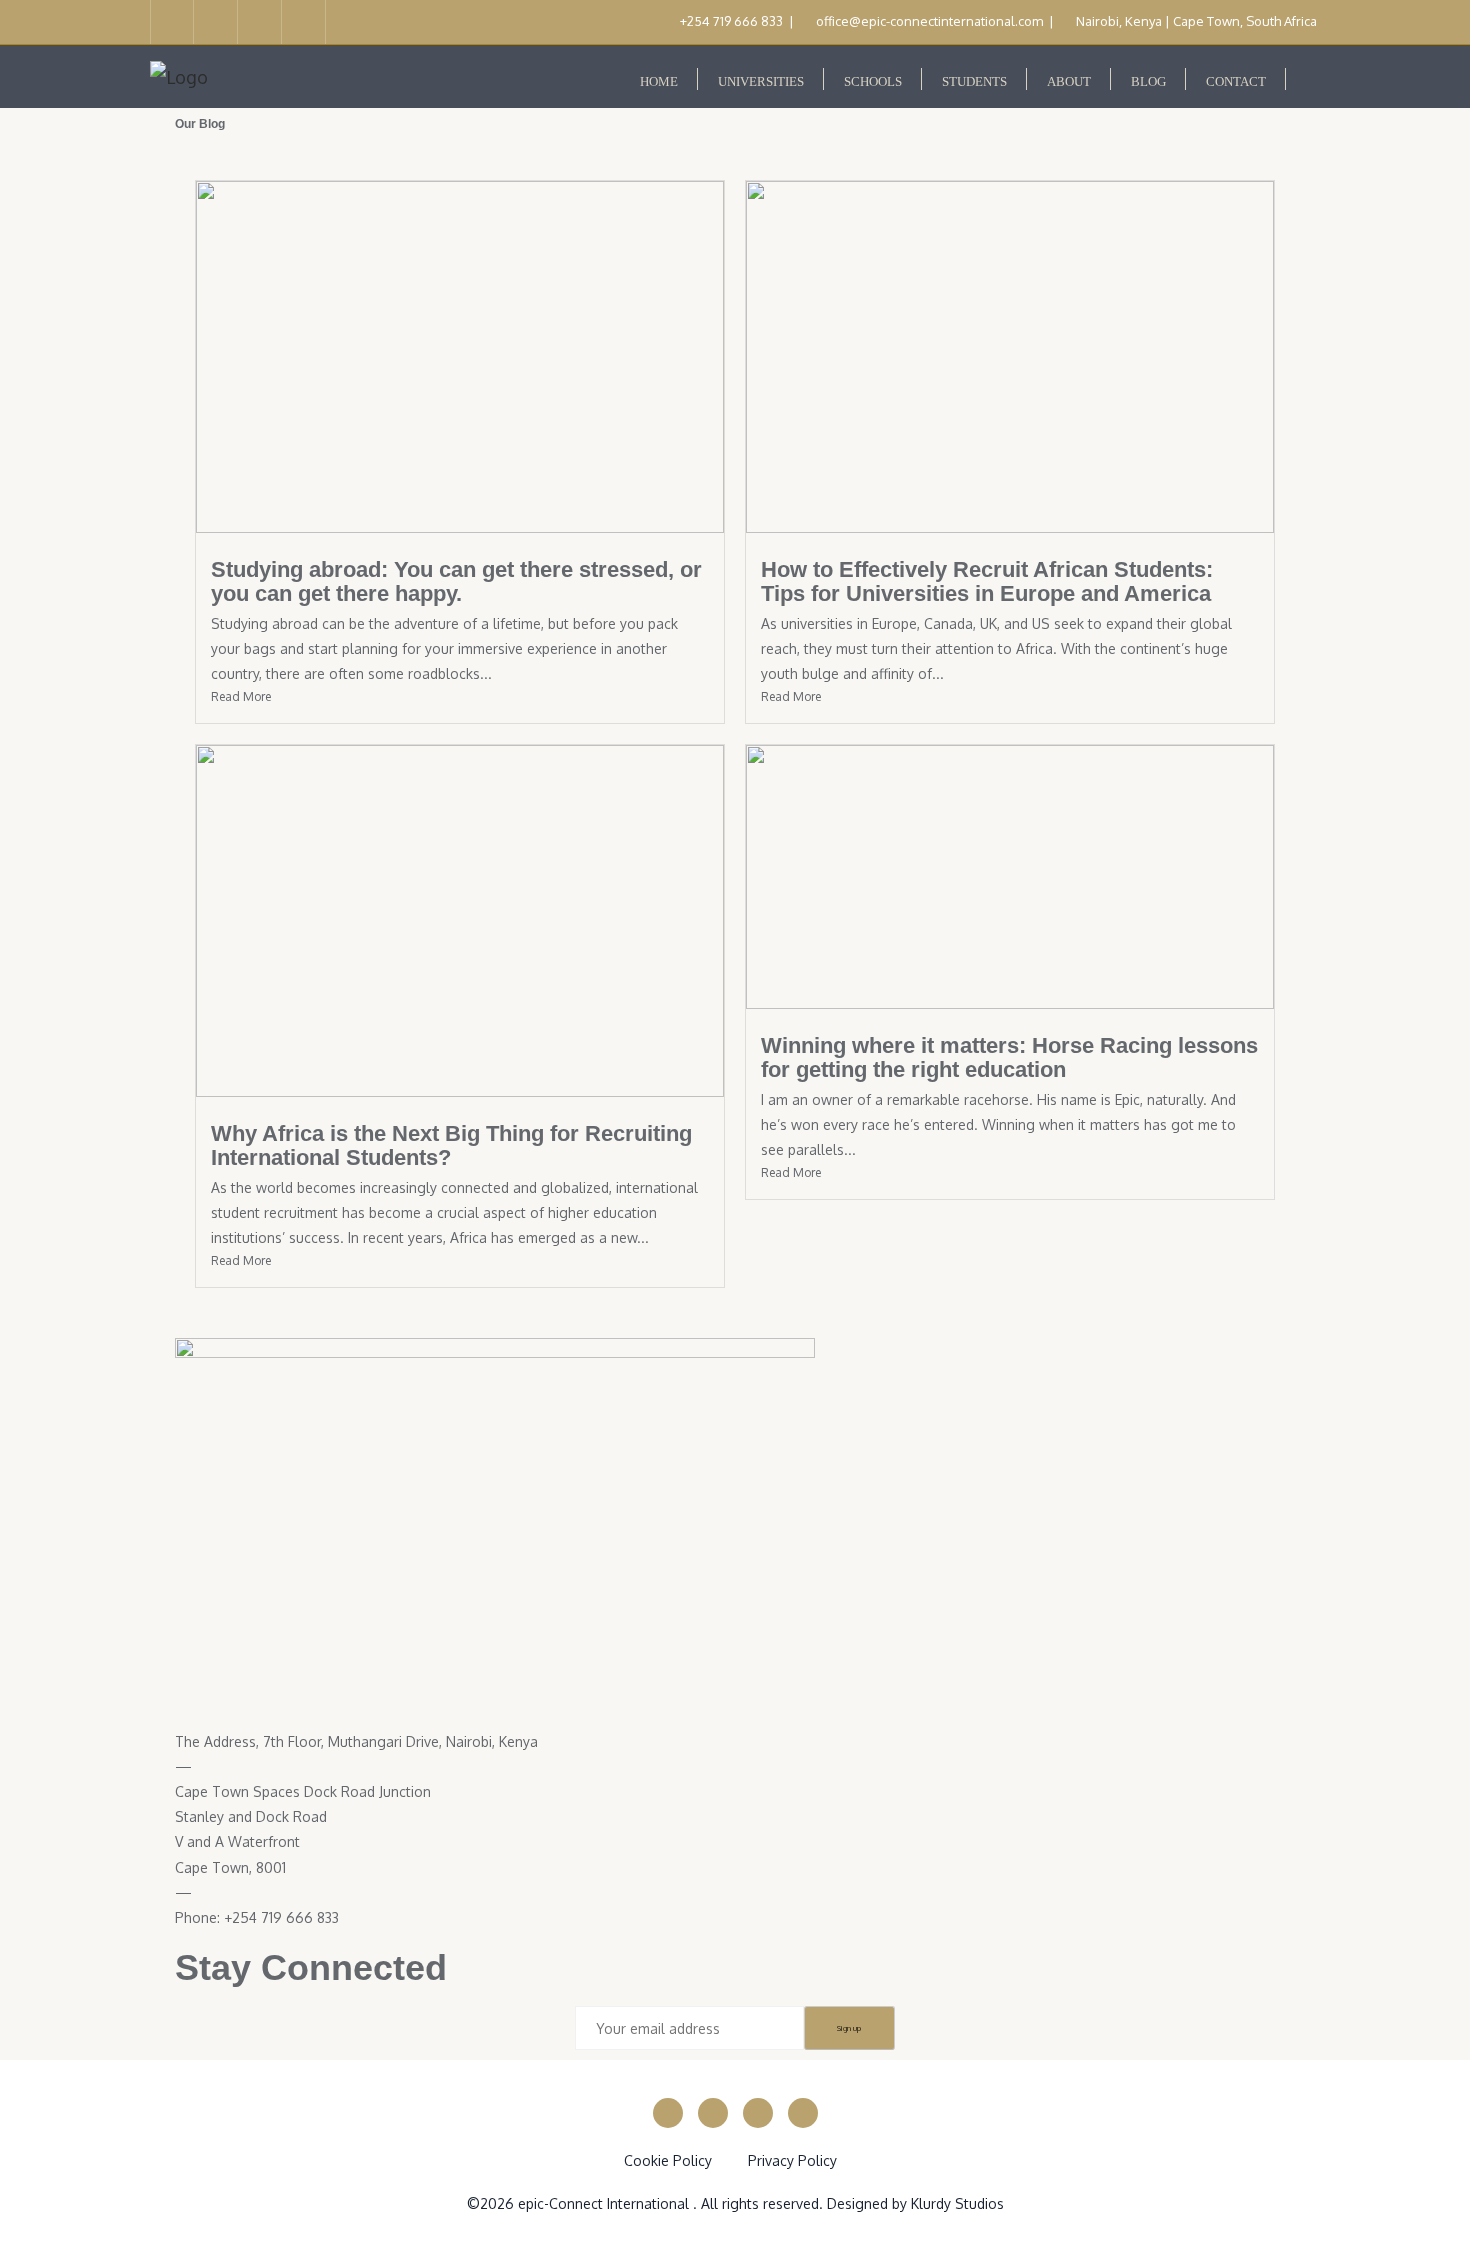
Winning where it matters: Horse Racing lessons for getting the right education (1009, 1057)
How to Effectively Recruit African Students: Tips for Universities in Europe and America (987, 581)
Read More (241, 696)
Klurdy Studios (957, 2203)
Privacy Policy (792, 2160)
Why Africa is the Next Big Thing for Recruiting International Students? (451, 1145)
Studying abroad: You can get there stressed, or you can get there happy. (456, 581)
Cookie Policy (668, 2160)
